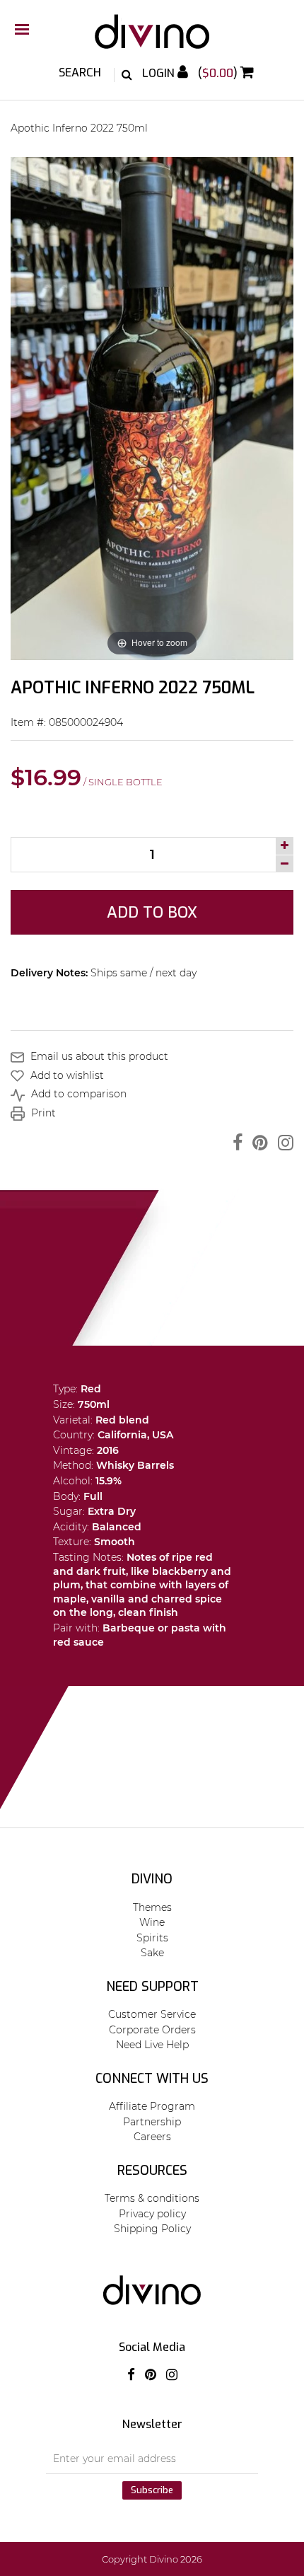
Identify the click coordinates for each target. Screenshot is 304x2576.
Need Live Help (152, 2045)
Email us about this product (98, 1056)
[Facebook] (234, 1143)
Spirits (152, 1938)
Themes (152, 1907)
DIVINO (152, 1879)
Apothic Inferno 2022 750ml (79, 128)
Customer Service (152, 2014)
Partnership (152, 2122)
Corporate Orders (152, 2030)
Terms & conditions (152, 2198)
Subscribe (152, 2490)
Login (160, 73)
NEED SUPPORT (152, 1987)
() (219, 73)
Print (42, 1113)
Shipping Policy (152, 2229)
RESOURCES (152, 2171)
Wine (152, 1922)
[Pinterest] (257, 1143)
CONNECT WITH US (152, 2079)
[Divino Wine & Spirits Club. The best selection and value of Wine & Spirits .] (152, 39)
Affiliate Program (152, 2106)
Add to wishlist (66, 1075)
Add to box (152, 912)
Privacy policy (152, 2214)
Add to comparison (77, 1094)
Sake (152, 1953)
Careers (152, 2137)
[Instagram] (282, 1143)
